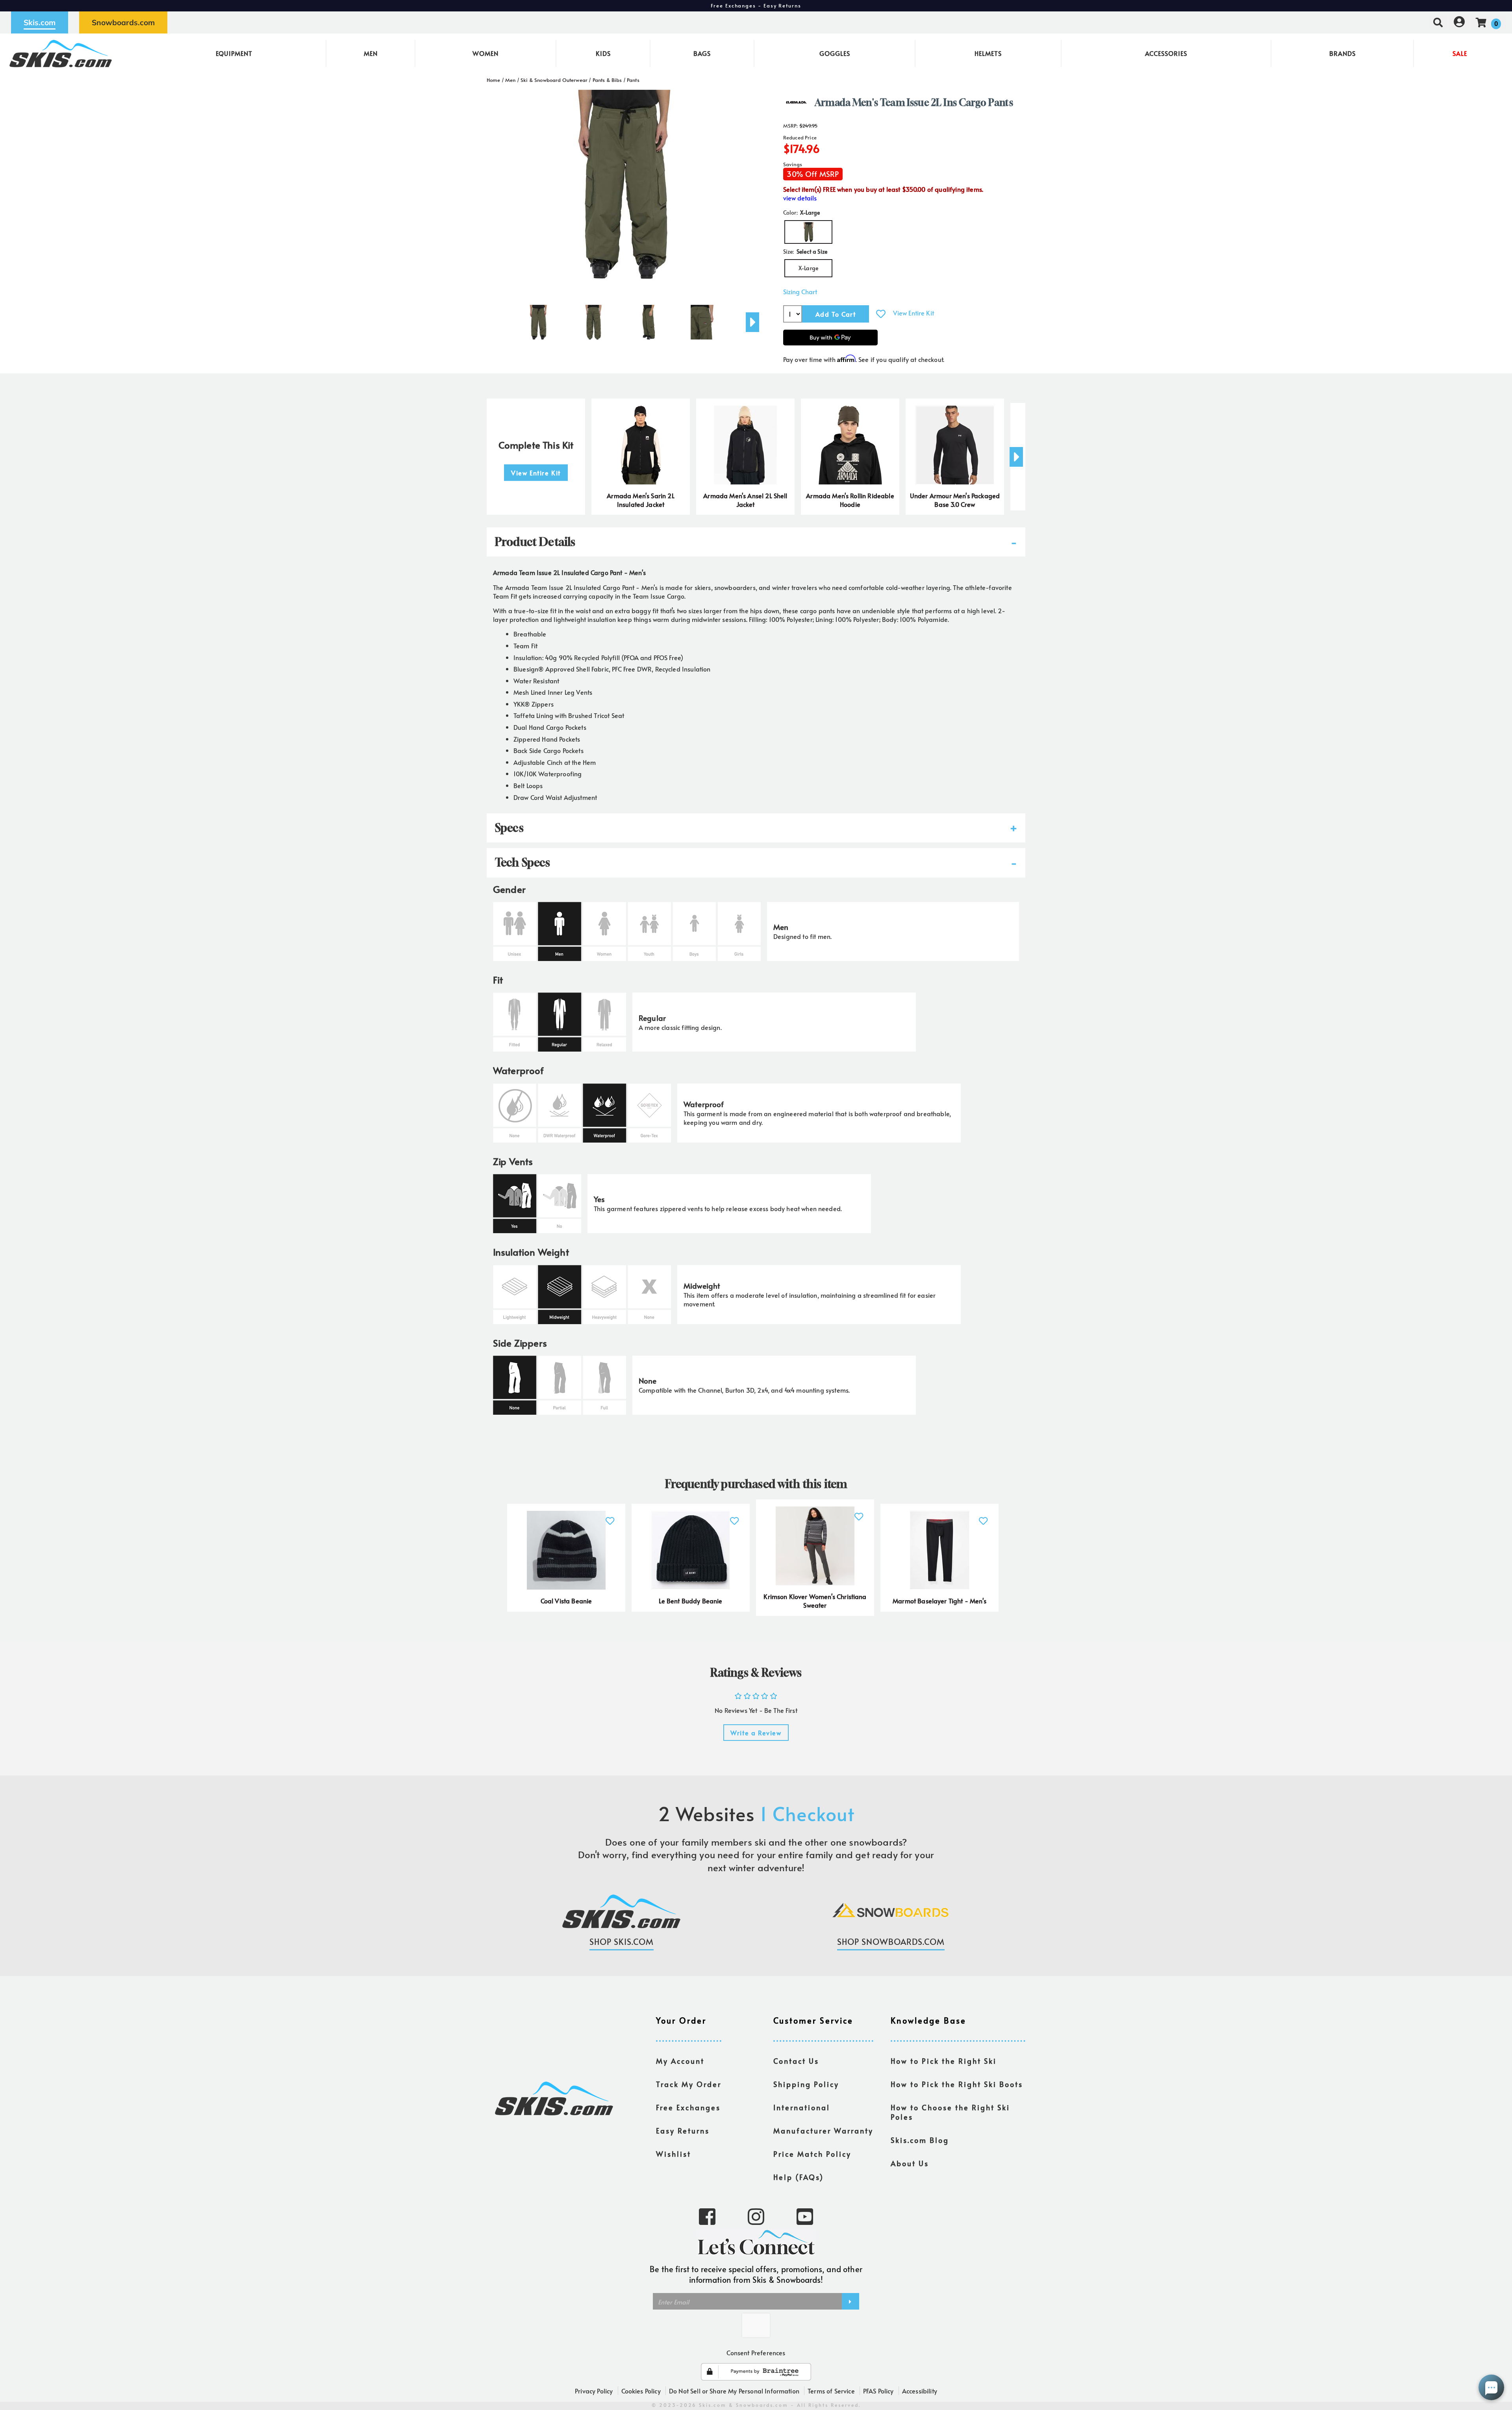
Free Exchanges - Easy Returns (756, 6)
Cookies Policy (641, 2391)
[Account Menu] (1459, 22)
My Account (680, 2061)
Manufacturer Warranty (823, 2131)
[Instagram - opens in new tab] (756, 2216)
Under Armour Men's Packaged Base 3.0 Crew (955, 500)
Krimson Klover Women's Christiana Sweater (815, 1601)
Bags (702, 53)
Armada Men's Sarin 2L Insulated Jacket (640, 500)
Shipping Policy (806, 2084)
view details (800, 198)
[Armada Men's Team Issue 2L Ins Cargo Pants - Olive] (538, 319)
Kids (603, 53)
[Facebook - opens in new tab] (707, 2216)
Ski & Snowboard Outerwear (554, 80)
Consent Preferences (756, 2352)
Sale (1460, 53)
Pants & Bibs (607, 80)
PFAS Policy (878, 2391)
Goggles (835, 53)
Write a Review (756, 1733)
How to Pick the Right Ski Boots (957, 2084)
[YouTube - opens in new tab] (805, 2216)
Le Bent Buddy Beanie (690, 1601)
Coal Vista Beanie (566, 1601)
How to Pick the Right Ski (944, 2061)
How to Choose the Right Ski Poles (950, 2112)
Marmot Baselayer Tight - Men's (939, 1601)
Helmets (988, 53)
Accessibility (920, 2391)
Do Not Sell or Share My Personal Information (734, 2391)
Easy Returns (683, 2131)
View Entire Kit (913, 313)
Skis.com (40, 22)
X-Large (808, 268)
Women (485, 53)
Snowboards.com (123, 22)
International (802, 2108)
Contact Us (796, 2061)
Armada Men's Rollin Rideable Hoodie (850, 500)
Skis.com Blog (920, 2140)
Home (494, 80)
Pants (633, 80)
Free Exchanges (688, 2108)
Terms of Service (831, 2391)
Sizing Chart (800, 292)
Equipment (234, 53)
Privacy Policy (594, 2391)
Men (371, 53)
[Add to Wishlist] (881, 314)
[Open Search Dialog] (1438, 22)
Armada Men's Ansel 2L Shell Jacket (745, 500)
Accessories (1166, 53)
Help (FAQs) (799, 2177)
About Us (910, 2163)
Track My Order (689, 2084)
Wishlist (674, 2154)
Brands (1342, 53)
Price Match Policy (812, 2154)
